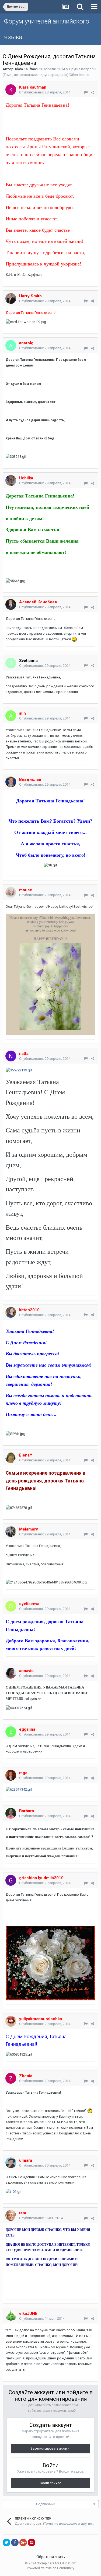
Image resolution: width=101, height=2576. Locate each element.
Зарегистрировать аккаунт (51, 2449)
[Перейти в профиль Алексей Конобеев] (11, 604)
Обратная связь (51, 2557)
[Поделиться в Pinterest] (32, 2543)
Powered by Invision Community (51, 2568)
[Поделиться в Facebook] (15, 2543)
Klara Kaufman (26, 69)
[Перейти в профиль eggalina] (11, 1732)
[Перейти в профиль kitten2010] (11, 1312)
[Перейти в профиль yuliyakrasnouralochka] (11, 2021)
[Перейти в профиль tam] (11, 2215)
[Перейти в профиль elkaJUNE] (11, 2316)
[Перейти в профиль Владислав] (11, 782)
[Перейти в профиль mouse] (11, 892)
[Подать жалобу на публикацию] (86, 93)
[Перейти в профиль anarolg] (11, 345)
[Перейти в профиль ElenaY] (11, 1458)
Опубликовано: (45, 92)
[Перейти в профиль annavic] (11, 1673)
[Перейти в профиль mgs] (11, 1775)
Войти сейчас (50, 2483)
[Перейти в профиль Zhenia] (11, 2078)
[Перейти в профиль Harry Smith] (11, 298)
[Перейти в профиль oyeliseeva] (11, 1606)
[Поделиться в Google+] (23, 2543)
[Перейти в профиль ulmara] (11, 2163)
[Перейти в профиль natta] (11, 1056)
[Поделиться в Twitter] (6, 2543)
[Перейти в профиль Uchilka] (11, 480)
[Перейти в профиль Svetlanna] (11, 663)
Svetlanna (28, 661)
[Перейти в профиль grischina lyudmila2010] (11, 1880)
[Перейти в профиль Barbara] (11, 1813)
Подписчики (46, 2504)
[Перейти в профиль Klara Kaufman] (11, 90)
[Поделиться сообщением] (93, 93)
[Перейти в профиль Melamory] (11, 1532)
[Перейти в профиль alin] (11, 716)
